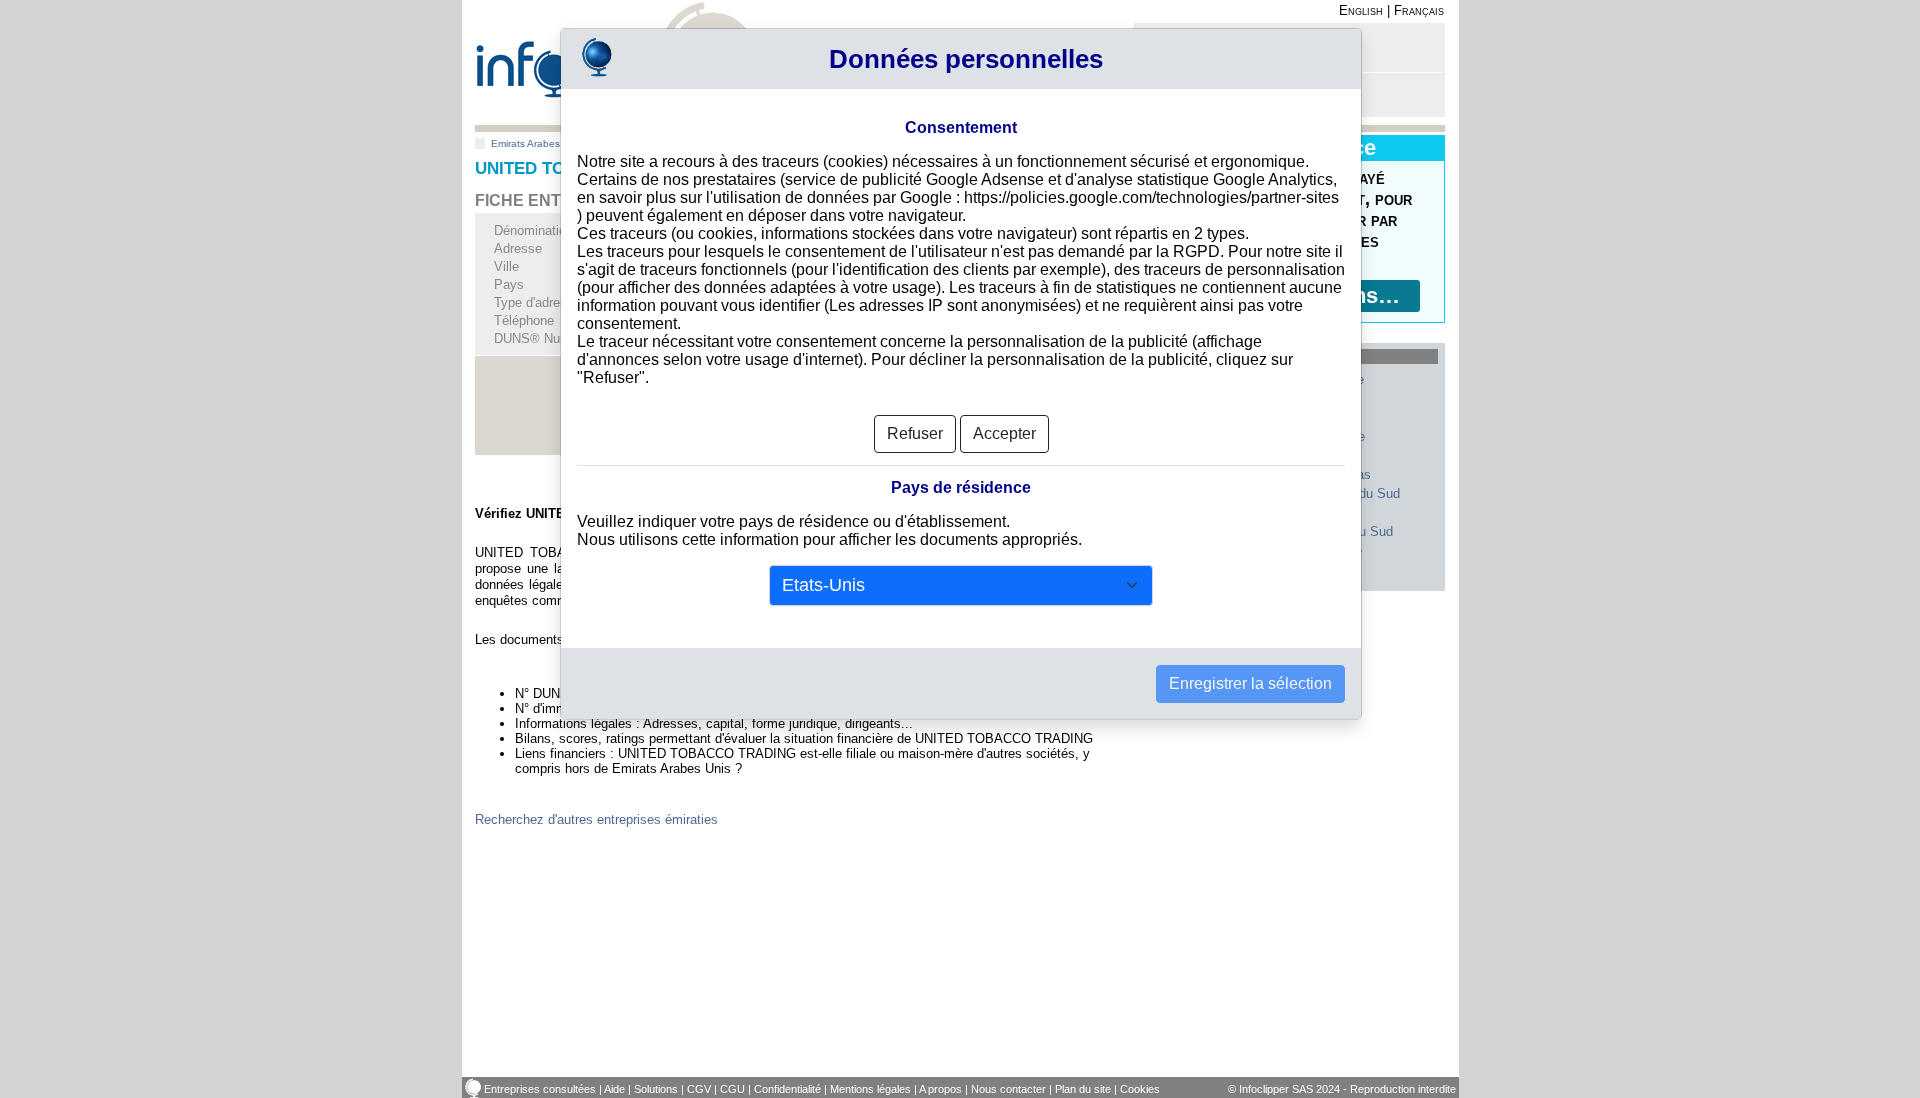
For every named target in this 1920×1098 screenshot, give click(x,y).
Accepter (1004, 433)
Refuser (915, 433)
